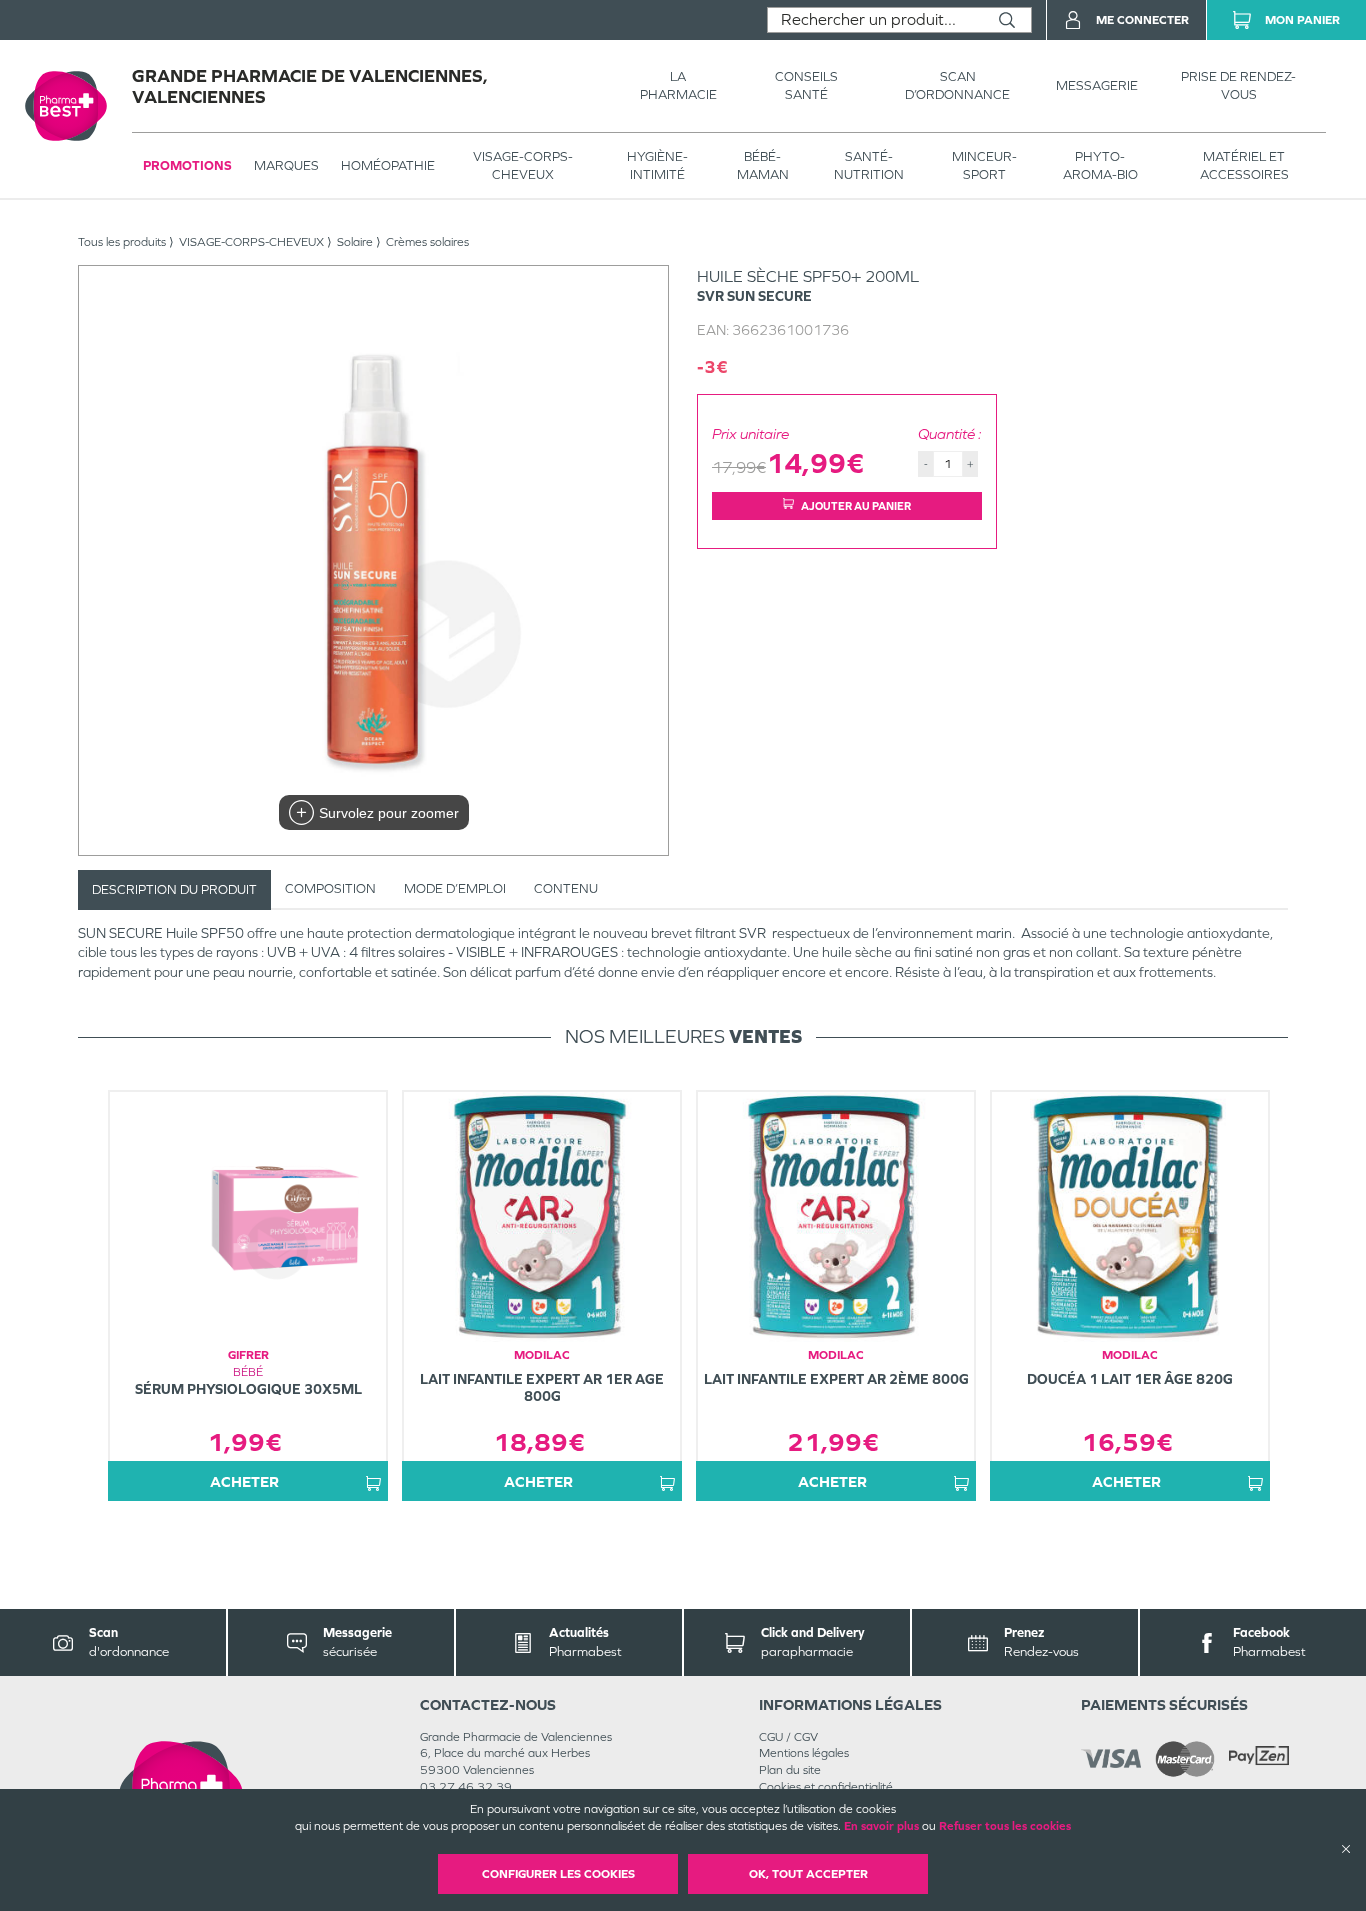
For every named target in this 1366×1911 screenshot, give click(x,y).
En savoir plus (881, 1826)
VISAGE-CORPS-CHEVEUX (523, 165)
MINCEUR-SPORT (984, 165)
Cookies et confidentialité (826, 1787)
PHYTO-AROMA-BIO (1100, 165)
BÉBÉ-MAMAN (763, 165)
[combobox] (875, 20)
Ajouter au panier (856, 506)
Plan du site (790, 1770)
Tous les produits (122, 242)
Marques (286, 165)
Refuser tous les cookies (1005, 1826)
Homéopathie (388, 165)
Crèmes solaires (427, 242)
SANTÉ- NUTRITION (869, 165)
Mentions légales (804, 1753)
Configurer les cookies (558, 1874)
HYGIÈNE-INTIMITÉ (657, 165)
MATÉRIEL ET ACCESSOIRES (1244, 165)
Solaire (355, 242)
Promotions (187, 165)
